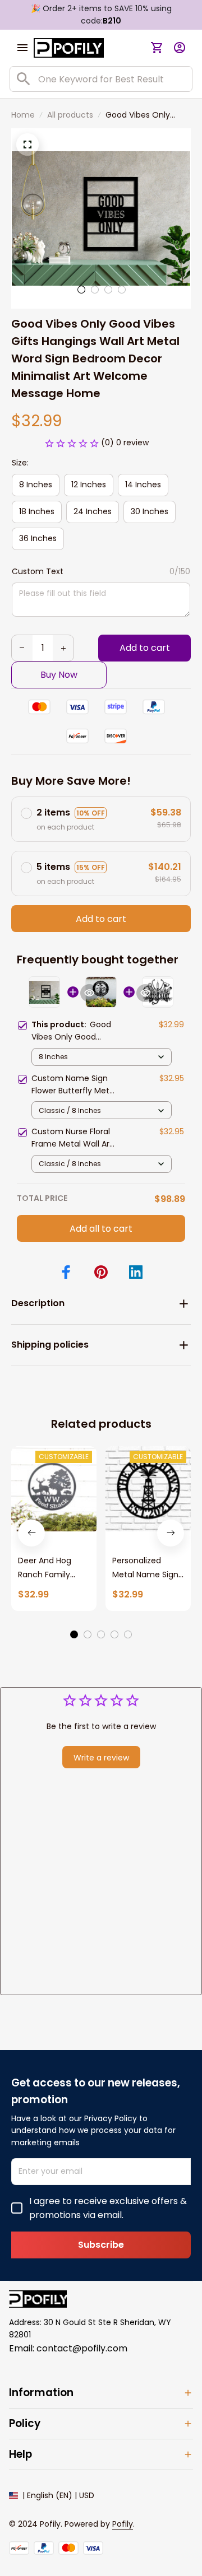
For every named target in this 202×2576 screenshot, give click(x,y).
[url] (123, 2524)
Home (23, 115)
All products (70, 115)
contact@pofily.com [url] (82, 2348)
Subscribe (101, 2245)
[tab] (81, 290)
